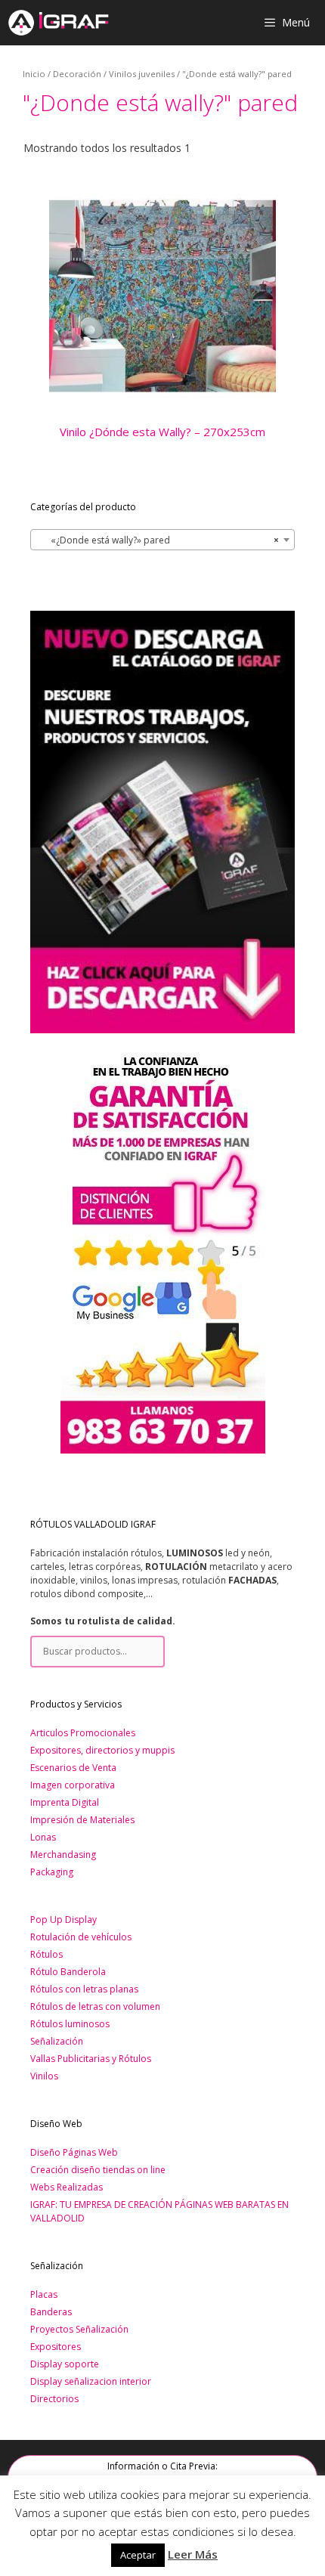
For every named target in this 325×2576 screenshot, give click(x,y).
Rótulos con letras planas (84, 1989)
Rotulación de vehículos (81, 1937)
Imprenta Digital (65, 1802)
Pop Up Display (63, 1920)
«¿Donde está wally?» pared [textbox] (158, 540)
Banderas (51, 2312)
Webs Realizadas (67, 2187)
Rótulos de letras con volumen (95, 2006)
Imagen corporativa (73, 1785)
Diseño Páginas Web (74, 2152)
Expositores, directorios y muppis (102, 1750)
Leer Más (193, 2554)
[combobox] (162, 540)
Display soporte (65, 2364)
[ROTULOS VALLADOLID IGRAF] (58, 23)
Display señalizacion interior (91, 2381)
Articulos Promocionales (83, 1733)
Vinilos (44, 2076)
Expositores (56, 2347)
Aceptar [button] (138, 2555)
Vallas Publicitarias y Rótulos (91, 2059)
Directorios (54, 2399)
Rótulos (46, 1954)
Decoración (77, 74)
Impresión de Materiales (82, 1820)
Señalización (57, 2041)
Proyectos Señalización (79, 2329)
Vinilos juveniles (142, 74)
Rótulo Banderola (68, 1972)
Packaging (52, 1872)
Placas (44, 2294)
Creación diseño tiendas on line (98, 2170)
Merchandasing (63, 1855)
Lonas (43, 1837)
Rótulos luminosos (70, 2024)
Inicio (34, 74)
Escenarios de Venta (73, 1768)
